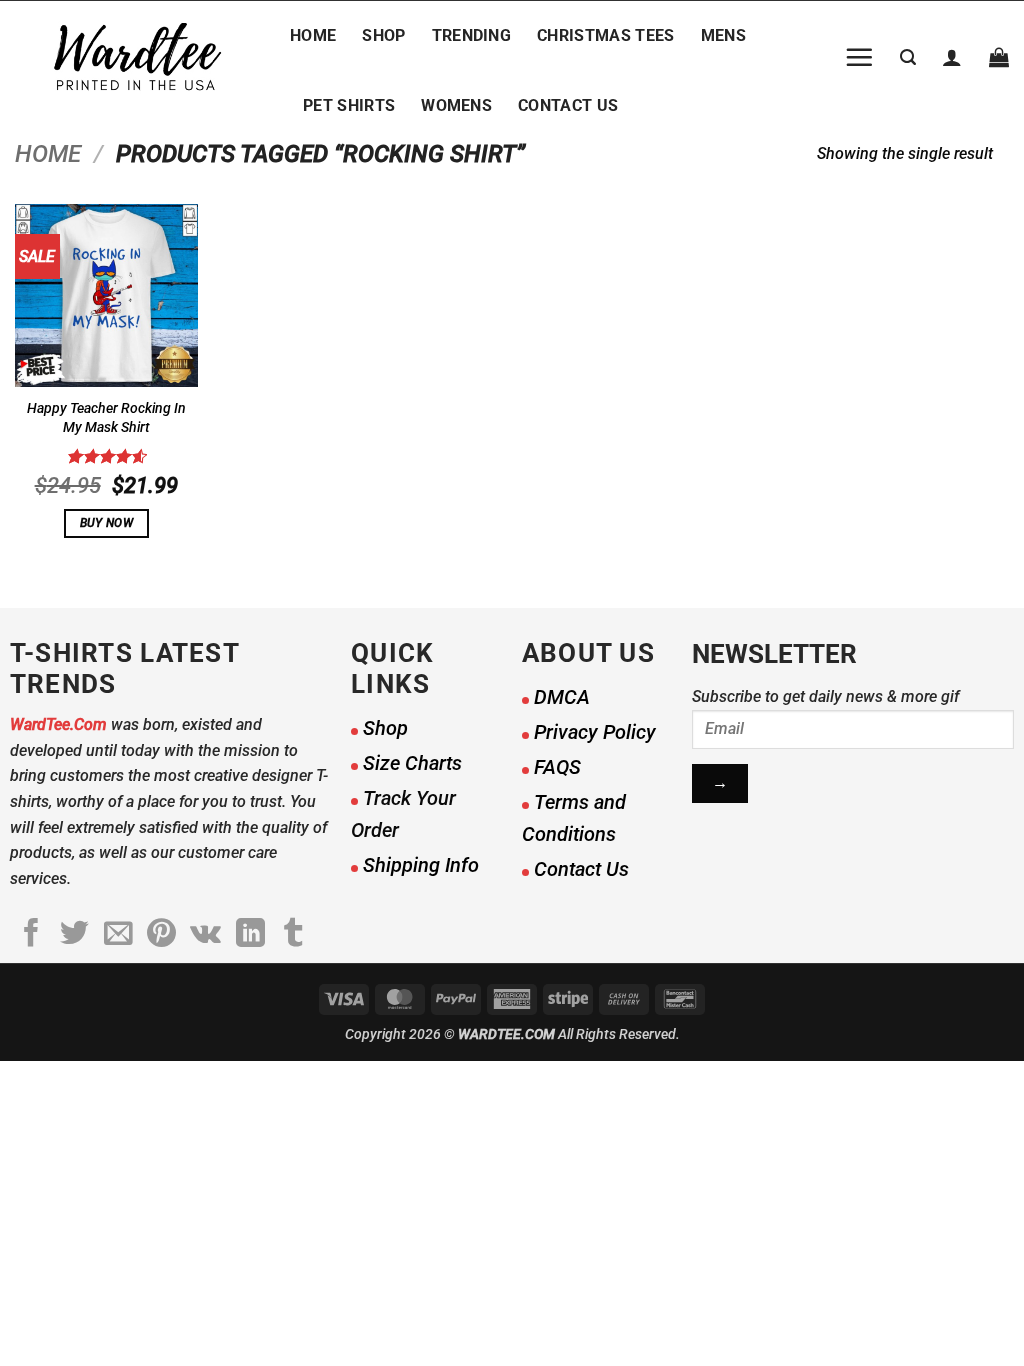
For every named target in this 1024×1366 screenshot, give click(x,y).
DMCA (562, 697)
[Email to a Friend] (118, 935)
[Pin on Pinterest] (161, 935)
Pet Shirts (349, 105)
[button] (859, 57)
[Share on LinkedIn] (250, 935)
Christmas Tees (605, 35)
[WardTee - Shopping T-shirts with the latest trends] (137, 57)
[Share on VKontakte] (205, 935)
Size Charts (412, 763)
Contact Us (568, 105)
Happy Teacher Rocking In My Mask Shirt (106, 418)
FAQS (557, 767)
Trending (472, 35)
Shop (383, 35)
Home (313, 35)
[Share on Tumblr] (293, 935)
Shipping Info (421, 865)
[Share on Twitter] (74, 935)
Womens (456, 105)
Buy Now (106, 523)
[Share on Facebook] (31, 935)
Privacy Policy (595, 732)
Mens (723, 35)
